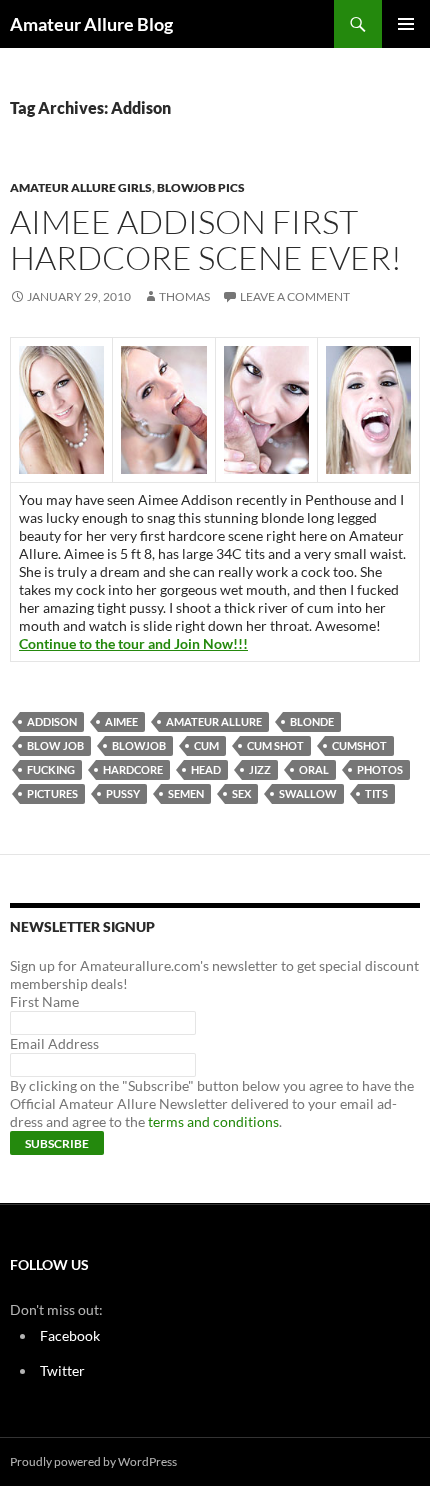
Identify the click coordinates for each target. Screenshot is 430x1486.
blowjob (139, 745)
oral (314, 769)
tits (376, 793)
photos (380, 769)
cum (206, 745)
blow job (55, 745)
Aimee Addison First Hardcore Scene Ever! (206, 239)
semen (186, 793)
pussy (123, 793)
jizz (260, 769)
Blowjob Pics (201, 187)
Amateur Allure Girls (81, 187)
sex (241, 793)
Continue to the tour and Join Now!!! (133, 643)
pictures (52, 793)
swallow (308, 793)
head (206, 769)
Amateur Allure (214, 721)
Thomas (184, 296)
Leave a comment (295, 296)
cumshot (359, 745)
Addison (52, 721)
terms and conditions (213, 1121)
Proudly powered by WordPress (93, 1461)
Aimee (121, 721)
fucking (51, 769)
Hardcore (133, 769)
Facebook (70, 1335)
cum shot (275, 745)
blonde (312, 721)
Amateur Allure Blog (91, 24)
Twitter (62, 1370)
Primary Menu (406, 24)
